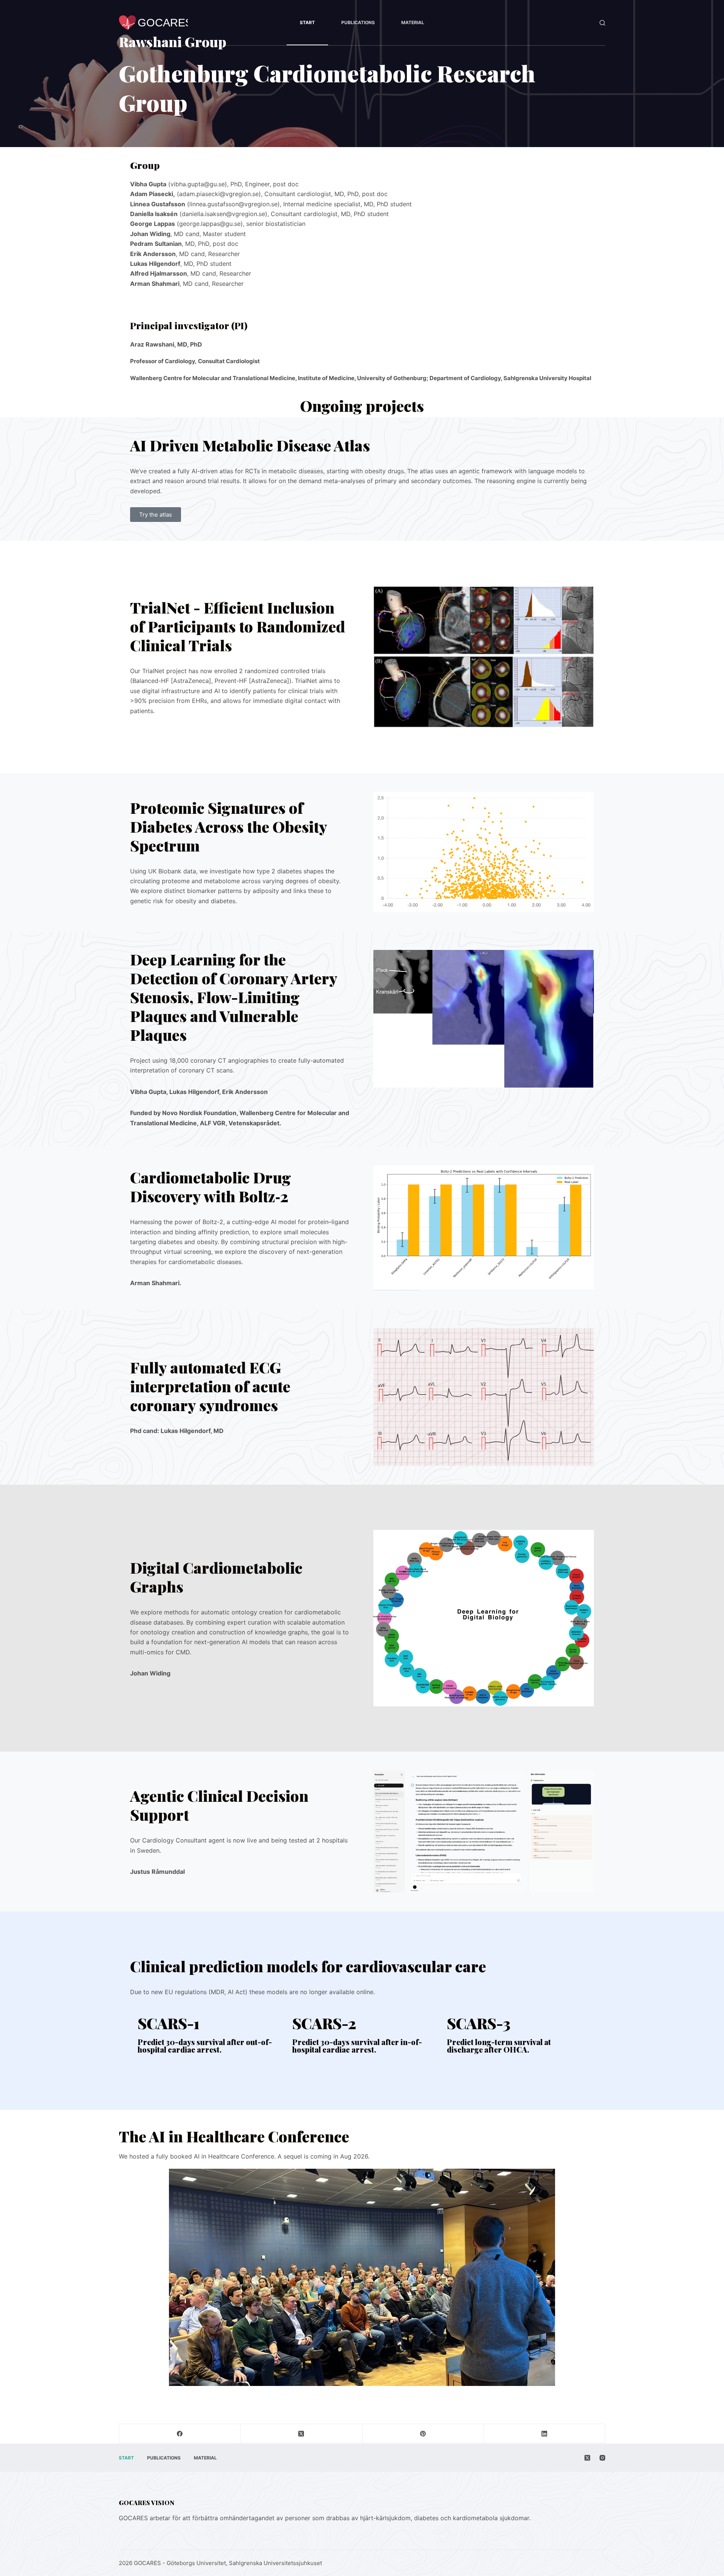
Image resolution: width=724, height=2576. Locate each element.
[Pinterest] (423, 2434)
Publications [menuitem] (358, 22)
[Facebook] (180, 2434)
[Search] (602, 23)
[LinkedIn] (545, 2434)
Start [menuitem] (307, 22)
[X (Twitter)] (301, 2434)
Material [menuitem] (413, 22)
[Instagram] (602, 2458)
